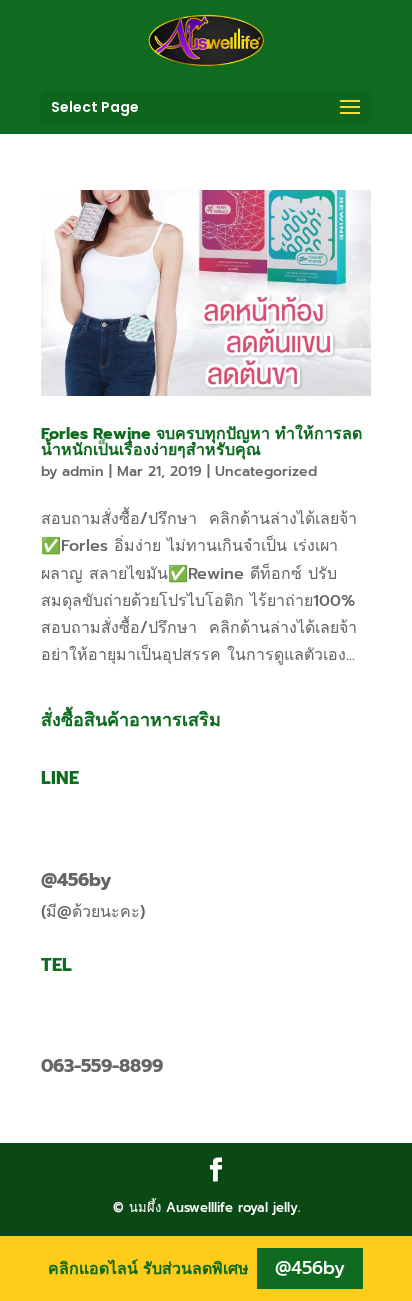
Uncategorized (266, 471)
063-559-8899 (102, 1066)
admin (83, 471)
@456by (76, 880)
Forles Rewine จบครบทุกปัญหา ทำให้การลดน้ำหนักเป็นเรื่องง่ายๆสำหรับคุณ (201, 442)
